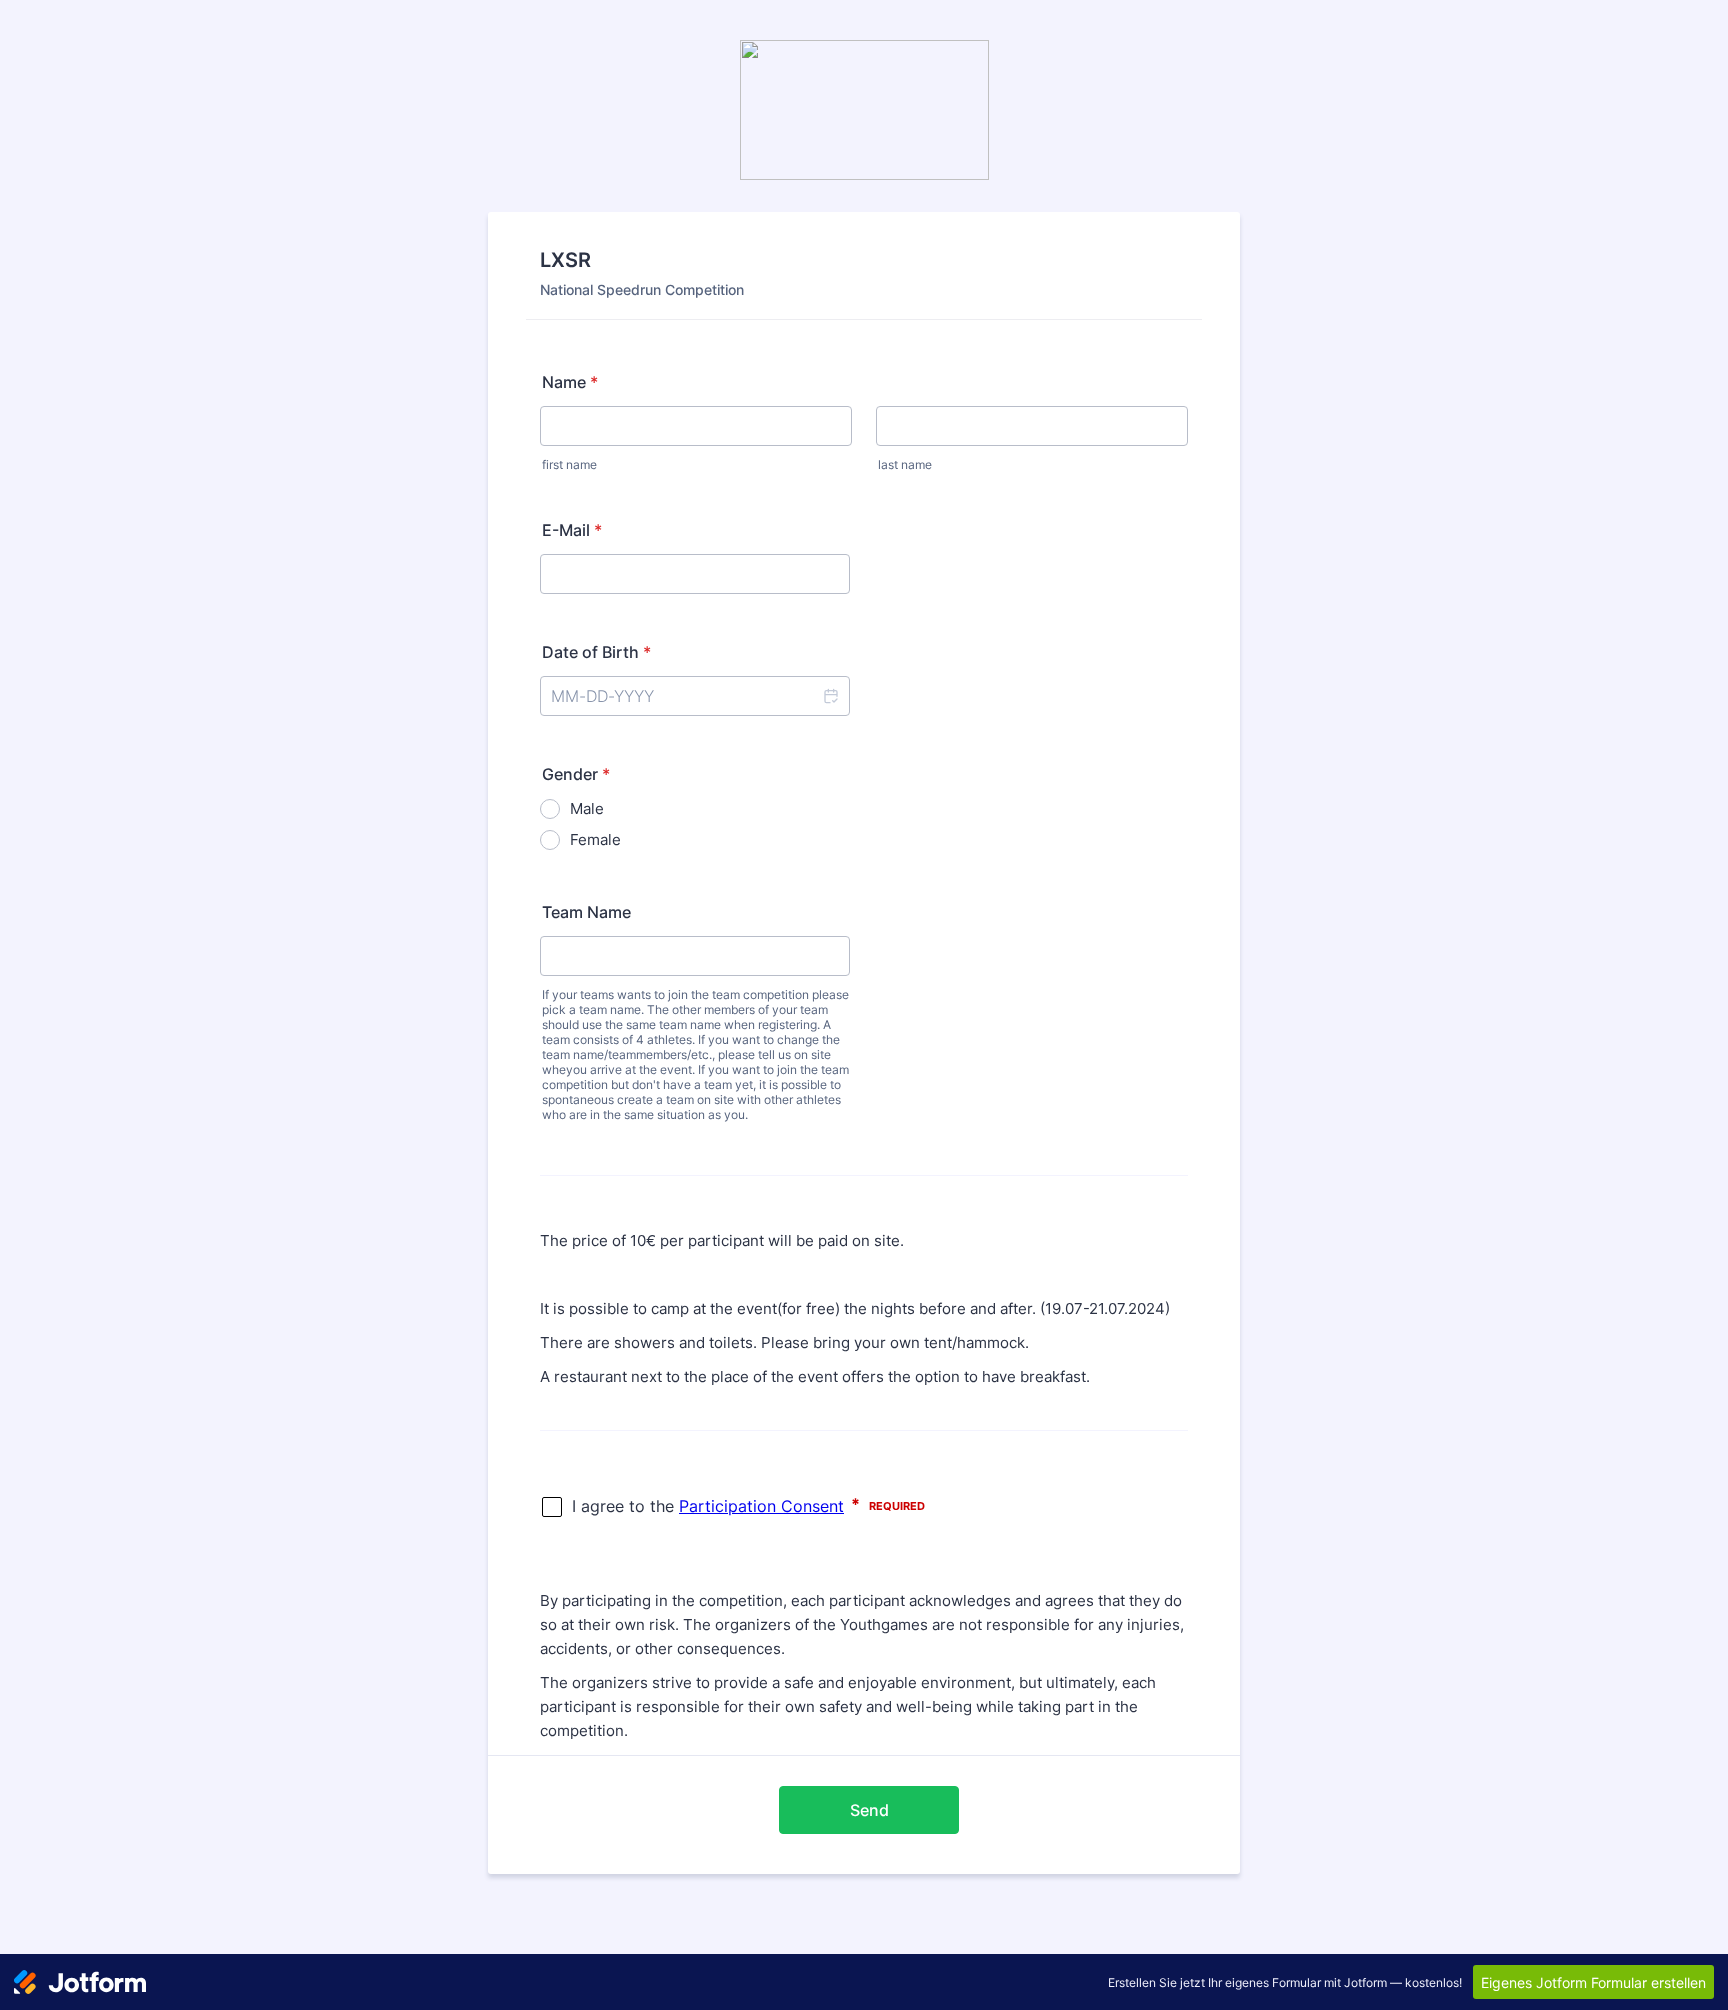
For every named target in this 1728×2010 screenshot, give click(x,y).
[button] (830, 696)
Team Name (586, 912)
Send (869, 1810)
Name (570, 382)
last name (905, 464)
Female (595, 839)
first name (569, 464)
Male (587, 808)
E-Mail (572, 530)
